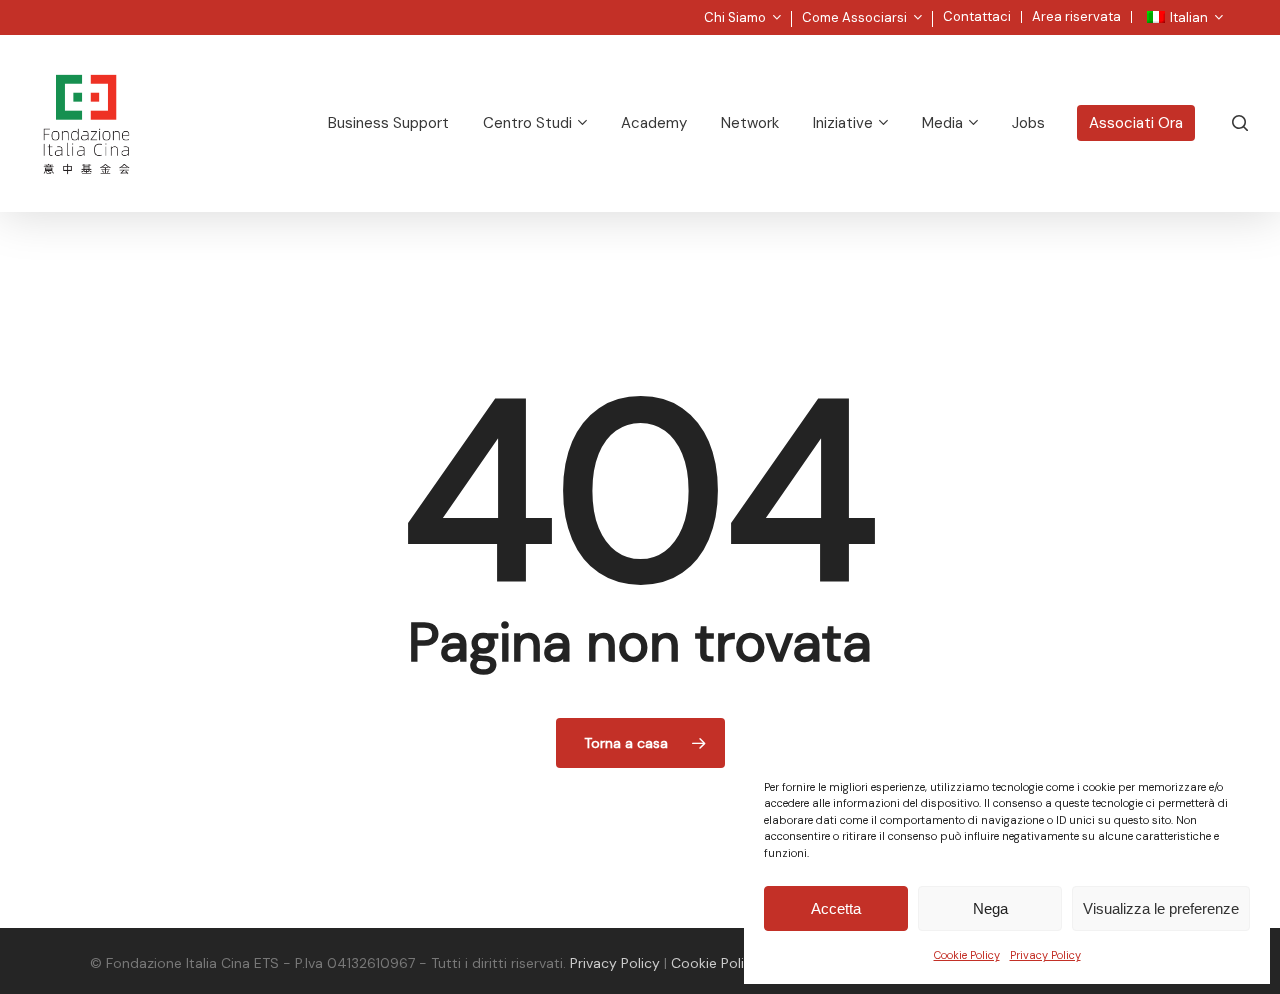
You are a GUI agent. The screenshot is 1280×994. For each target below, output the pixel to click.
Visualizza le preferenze (1161, 908)
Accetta (836, 908)
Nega (990, 908)
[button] (1242, 10)
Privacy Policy (1045, 955)
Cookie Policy (967, 955)
